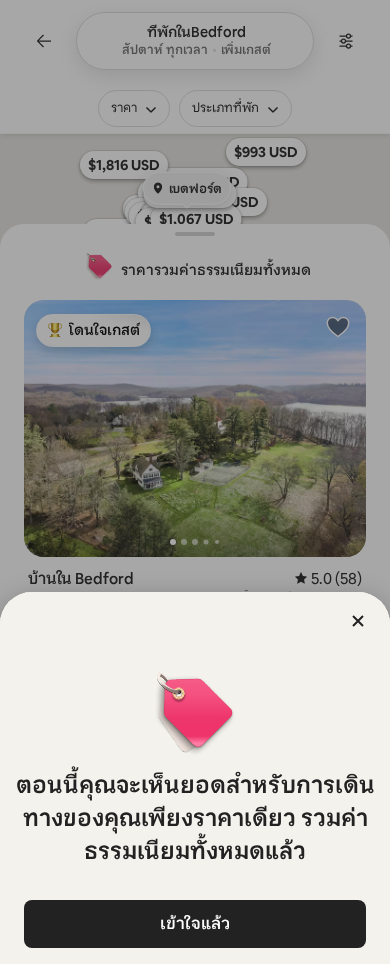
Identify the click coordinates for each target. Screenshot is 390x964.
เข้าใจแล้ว (195, 923)
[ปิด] (358, 621)
